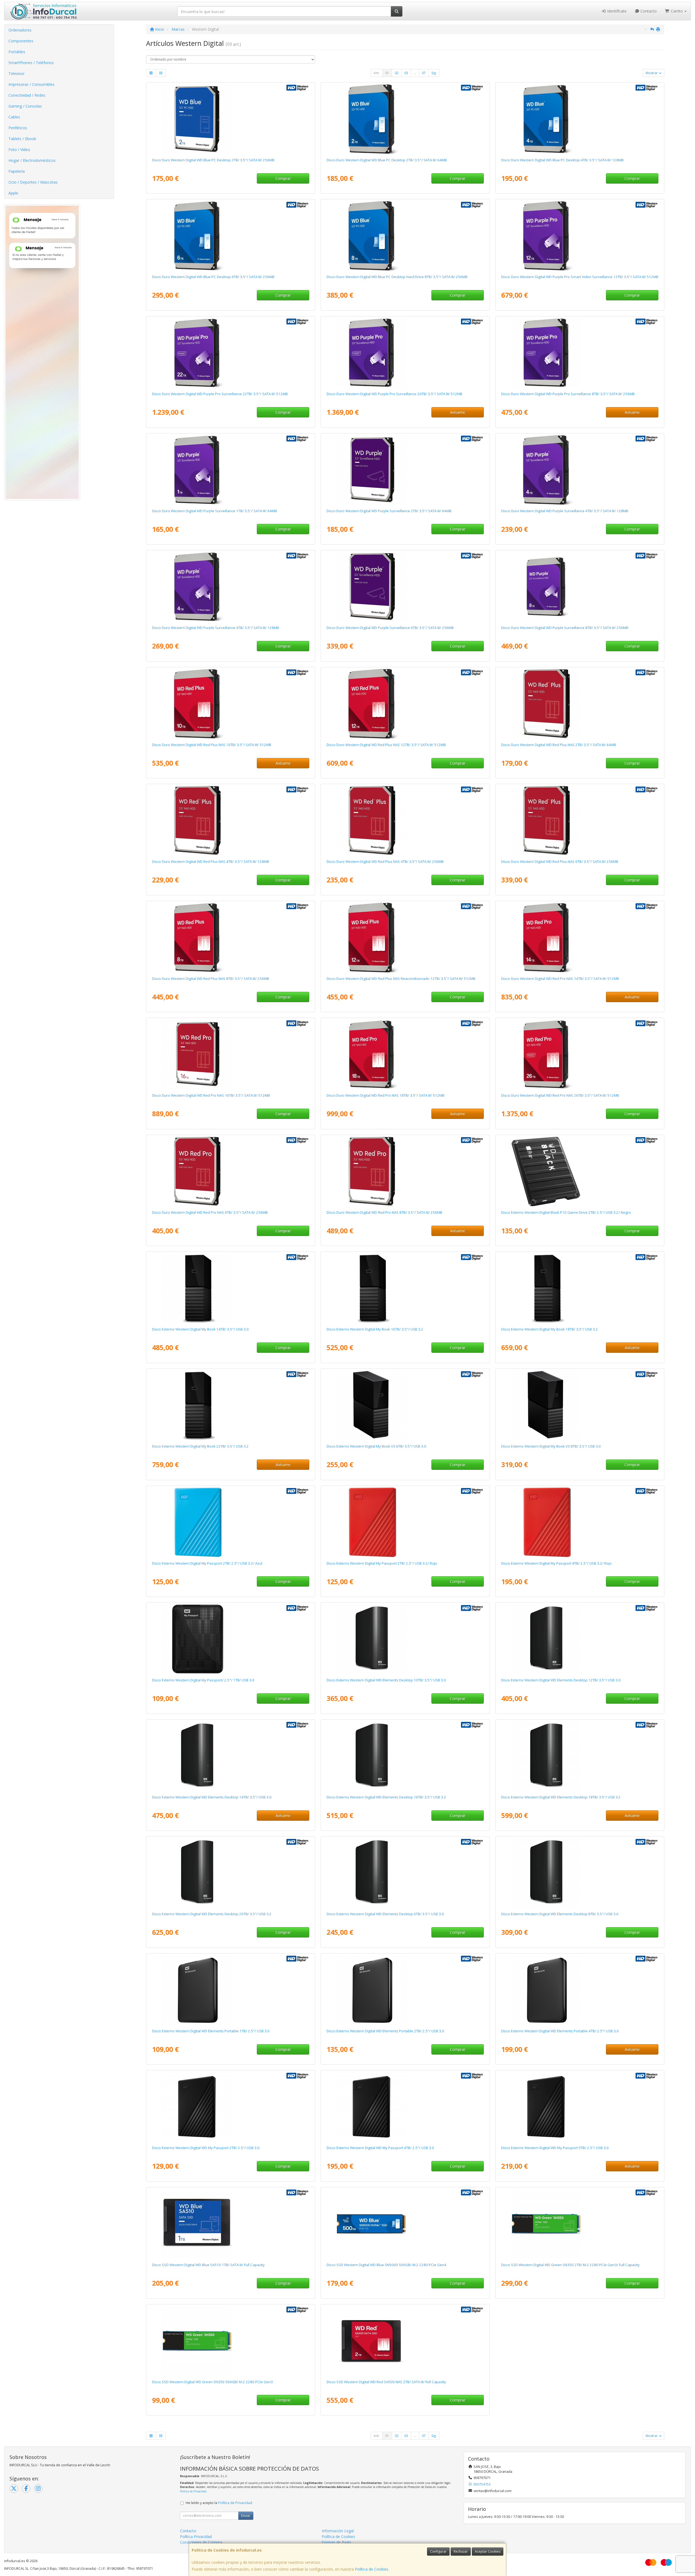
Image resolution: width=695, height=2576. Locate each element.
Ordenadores (20, 30)
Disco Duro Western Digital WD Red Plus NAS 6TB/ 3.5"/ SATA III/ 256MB (560, 861)
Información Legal (338, 2531)
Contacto (648, 11)
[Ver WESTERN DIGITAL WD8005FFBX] (405, 1171)
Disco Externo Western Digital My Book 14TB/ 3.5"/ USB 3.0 (200, 1329)
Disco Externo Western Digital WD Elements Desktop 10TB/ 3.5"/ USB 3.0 (386, 1680)
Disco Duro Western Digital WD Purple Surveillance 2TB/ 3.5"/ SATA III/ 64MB (389, 511)
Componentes (21, 41)
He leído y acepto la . (219, 2503)
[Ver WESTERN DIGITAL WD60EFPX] (580, 820)
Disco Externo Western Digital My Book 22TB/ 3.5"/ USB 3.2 (200, 1446)
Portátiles (17, 52)
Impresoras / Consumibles (31, 84)
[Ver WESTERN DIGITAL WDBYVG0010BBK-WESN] (230, 1639)
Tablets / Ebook (22, 139)
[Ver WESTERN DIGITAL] (405, 938)
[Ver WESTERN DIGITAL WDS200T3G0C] (580, 2224)
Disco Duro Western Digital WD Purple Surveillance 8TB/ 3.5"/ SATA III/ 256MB (565, 628)
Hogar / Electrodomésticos (32, 160)
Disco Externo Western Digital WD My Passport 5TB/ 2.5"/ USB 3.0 (555, 2148)
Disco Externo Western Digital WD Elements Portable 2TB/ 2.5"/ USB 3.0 (385, 2031)
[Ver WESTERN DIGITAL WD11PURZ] (230, 470)
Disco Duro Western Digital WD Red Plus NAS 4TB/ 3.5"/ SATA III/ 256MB (385, 861)
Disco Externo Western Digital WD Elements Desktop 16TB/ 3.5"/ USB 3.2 (386, 1797)
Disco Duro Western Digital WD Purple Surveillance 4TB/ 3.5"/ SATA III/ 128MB (565, 511)
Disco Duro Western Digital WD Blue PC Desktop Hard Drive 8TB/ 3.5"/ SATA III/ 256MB (397, 277)
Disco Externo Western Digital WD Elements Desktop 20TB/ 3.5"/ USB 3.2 (212, 1914)
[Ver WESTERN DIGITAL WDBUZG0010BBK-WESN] (230, 1990)
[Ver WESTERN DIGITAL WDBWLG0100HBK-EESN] (405, 1639)
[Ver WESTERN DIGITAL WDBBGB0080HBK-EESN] (580, 1405)
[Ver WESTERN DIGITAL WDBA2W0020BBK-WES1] (580, 1171)
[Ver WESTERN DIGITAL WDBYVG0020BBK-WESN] (230, 2107)
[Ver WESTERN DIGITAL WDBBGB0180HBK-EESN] (580, 1288)
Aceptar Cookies (488, 2551)
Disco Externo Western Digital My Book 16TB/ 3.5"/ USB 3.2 (375, 1329)
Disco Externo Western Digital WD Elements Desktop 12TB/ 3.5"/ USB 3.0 (561, 1680)
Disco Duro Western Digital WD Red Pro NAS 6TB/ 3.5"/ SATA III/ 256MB (210, 1212)
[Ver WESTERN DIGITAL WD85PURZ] (580, 587)
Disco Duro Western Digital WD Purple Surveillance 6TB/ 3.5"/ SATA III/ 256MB (390, 628)
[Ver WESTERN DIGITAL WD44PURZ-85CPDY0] (580, 470)
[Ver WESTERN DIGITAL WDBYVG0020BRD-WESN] (405, 1522)
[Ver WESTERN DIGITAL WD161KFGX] (230, 1054)
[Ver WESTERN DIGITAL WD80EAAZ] (405, 236)
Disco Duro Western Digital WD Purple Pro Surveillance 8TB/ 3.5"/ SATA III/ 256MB (568, 394)
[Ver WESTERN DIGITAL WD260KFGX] (580, 1054)
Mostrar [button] (652, 73)
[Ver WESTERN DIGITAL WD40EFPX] (405, 820)
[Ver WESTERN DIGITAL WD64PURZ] (405, 587)
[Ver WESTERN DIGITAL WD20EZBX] (230, 119)
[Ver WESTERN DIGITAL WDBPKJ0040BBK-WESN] (405, 2107)
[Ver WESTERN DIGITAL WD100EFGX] (230, 704)
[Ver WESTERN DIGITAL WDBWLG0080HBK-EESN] (580, 1873)
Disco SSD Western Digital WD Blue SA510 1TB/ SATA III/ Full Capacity (208, 2265)
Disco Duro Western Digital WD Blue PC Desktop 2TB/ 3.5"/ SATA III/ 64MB (387, 160)
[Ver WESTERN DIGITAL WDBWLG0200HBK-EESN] (230, 1873)
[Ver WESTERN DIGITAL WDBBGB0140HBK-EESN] (230, 1288)
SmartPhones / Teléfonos (31, 63)
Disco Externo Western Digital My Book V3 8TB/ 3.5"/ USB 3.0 (551, 1446)
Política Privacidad (196, 2536)
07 (424, 73)
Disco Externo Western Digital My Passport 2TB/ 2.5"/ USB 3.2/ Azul (207, 1563)
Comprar (283, 178)
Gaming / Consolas (25, 106)
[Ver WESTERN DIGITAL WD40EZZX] (580, 119)
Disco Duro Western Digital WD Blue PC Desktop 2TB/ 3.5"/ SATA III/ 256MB (213, 160)
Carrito (677, 11)
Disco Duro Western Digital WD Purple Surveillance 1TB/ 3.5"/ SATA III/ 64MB (214, 511)
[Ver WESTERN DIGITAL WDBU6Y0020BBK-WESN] (405, 1990)
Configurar (438, 2551)
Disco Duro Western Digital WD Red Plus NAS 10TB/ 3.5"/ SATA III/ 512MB (212, 745)
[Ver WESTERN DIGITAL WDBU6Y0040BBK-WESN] (580, 1990)
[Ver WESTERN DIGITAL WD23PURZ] (405, 470)
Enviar (246, 2516)
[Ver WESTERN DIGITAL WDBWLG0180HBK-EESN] (580, 1756)
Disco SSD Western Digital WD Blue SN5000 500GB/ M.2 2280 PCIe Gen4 (386, 2265)
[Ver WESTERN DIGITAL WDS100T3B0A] (230, 2224)
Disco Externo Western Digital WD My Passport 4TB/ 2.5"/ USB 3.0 (380, 2148)
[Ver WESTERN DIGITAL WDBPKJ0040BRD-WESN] (580, 1522)
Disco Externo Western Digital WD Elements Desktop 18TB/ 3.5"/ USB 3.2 (561, 1797)
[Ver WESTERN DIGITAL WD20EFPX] (580, 704)
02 (397, 73)
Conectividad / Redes (27, 95)
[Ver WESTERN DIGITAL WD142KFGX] (580, 938)
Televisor (16, 73)
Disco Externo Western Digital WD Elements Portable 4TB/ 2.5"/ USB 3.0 (560, 2031)
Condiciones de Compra (201, 2542)
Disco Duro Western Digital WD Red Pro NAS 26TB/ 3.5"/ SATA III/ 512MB (560, 1095)
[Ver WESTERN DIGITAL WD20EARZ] (405, 119)
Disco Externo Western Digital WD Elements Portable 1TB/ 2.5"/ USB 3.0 (211, 2031)
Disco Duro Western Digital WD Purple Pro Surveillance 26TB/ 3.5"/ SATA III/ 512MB (394, 394)
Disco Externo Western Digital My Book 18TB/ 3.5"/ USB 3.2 (549, 1329)
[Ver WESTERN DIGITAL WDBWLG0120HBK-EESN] (580, 1639)
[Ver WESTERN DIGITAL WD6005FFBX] (230, 1171)
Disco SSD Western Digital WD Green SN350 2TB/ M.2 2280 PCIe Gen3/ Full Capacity (570, 2265)
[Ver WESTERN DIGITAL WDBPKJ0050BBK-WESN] (580, 2107)
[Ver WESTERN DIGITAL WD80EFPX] (230, 938)
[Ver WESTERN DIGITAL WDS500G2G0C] (230, 2341)
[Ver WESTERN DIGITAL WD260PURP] (405, 353)
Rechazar (461, 2551)
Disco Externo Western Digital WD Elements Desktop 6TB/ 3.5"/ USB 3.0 (385, 1914)
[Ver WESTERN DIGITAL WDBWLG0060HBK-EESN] (405, 1873)
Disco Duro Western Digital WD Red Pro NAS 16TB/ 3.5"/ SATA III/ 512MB (211, 1095)
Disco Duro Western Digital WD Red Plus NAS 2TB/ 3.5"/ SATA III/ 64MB (559, 745)
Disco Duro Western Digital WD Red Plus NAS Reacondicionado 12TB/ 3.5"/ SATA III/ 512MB (401, 979)
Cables (14, 117)
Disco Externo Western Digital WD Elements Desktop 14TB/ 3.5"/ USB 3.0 (212, 1797)
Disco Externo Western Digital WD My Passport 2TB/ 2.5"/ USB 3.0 (206, 2148)
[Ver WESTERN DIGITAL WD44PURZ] (230, 587)
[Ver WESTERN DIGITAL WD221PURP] (230, 353)
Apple (13, 193)
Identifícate (616, 11)
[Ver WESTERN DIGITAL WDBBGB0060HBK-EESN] (405, 1405)
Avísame (458, 412)
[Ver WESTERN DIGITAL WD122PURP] (580, 236)
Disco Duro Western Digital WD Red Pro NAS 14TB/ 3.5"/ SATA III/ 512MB (560, 979)
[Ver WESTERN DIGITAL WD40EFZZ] (230, 820)
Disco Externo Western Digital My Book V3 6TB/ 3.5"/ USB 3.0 (376, 1446)
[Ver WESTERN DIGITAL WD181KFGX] (405, 1054)
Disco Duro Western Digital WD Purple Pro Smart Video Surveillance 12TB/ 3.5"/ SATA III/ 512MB (580, 277)
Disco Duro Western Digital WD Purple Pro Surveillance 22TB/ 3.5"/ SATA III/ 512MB (220, 394)
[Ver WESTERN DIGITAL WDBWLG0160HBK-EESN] (405, 1756)
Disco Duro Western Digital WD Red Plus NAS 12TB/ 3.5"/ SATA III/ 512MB (386, 745)
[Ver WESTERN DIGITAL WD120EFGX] (405, 704)
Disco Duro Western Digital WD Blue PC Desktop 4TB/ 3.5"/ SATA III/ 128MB (562, 160)
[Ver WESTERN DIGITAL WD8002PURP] (580, 353)
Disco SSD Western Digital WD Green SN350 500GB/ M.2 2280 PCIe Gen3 (212, 2382)
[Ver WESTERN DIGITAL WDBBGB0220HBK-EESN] (230, 1405)
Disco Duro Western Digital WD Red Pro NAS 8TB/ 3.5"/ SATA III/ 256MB (384, 1212)
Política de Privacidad (193, 2491)
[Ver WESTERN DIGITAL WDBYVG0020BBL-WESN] (230, 1522)
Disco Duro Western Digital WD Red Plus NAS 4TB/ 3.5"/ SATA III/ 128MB (211, 861)
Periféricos (18, 128)
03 (406, 73)
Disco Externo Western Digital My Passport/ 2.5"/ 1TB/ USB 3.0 (203, 1680)
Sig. (434, 73)
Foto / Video (19, 150)
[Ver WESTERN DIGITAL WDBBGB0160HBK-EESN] (405, 1288)
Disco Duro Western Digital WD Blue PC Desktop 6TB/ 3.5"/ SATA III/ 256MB (213, 277)
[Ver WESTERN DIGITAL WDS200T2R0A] (405, 2341)
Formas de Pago (336, 2542)
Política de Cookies (372, 2569)
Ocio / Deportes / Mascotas (33, 182)
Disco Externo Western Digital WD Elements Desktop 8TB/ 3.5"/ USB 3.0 (560, 1914)
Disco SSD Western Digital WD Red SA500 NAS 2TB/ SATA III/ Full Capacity (386, 2382)
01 (387, 73)
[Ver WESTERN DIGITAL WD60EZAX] (230, 236)
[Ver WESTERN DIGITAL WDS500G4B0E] (405, 2224)
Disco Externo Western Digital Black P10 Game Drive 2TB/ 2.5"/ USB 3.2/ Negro (566, 1212)
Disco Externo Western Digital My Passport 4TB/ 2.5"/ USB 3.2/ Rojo (556, 1563)
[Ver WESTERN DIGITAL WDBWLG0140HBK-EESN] (230, 1756)
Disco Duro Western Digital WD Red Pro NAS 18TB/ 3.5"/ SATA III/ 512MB (386, 1095)
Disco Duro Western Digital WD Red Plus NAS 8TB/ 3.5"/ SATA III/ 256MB (211, 979)
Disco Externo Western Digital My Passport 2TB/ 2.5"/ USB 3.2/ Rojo (382, 1563)
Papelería (17, 171)
